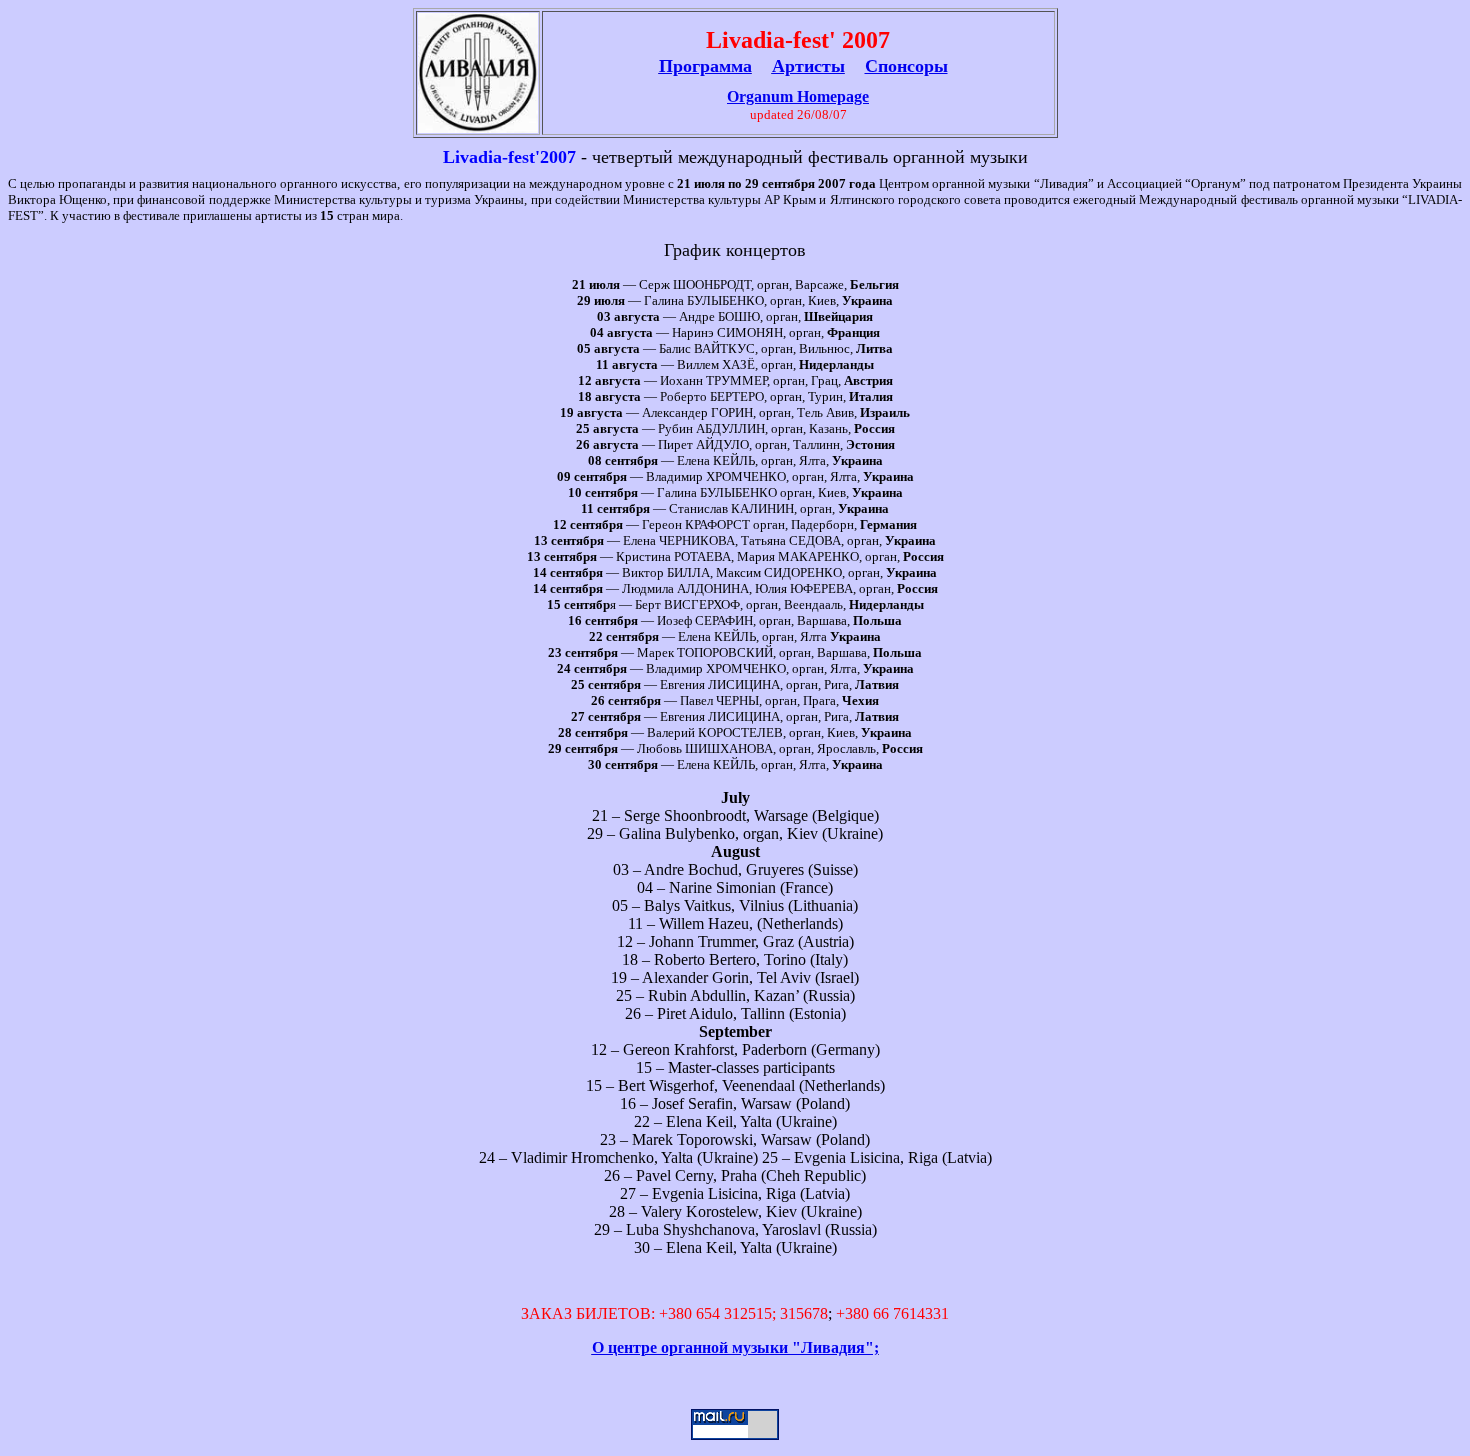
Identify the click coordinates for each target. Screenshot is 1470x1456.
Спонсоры (906, 66)
